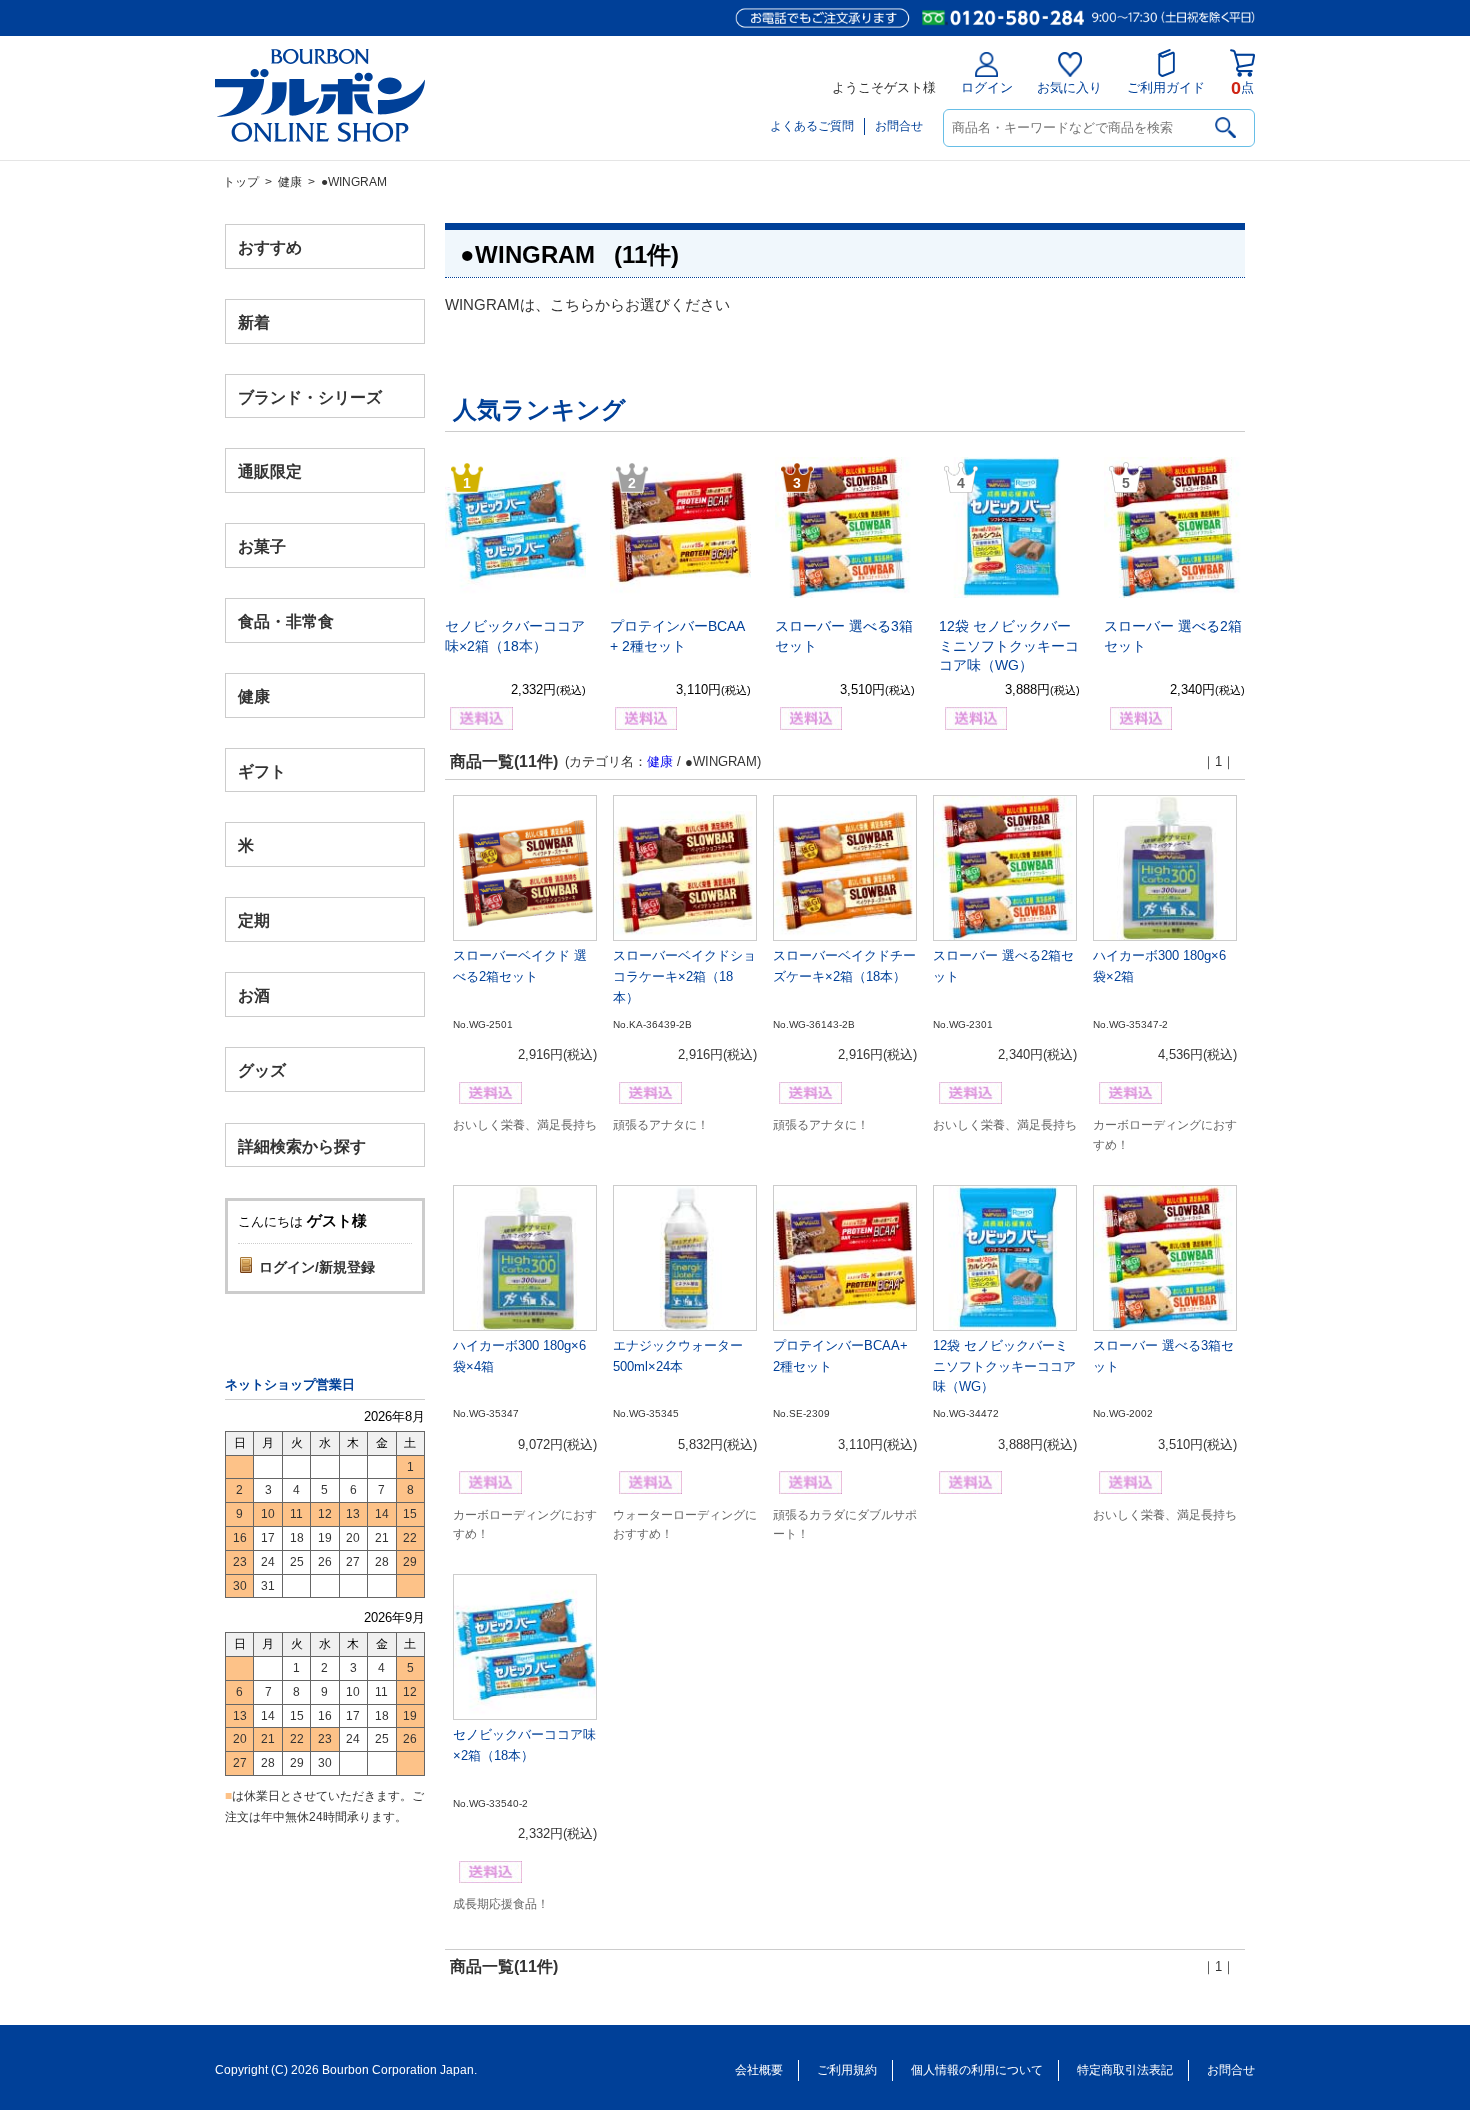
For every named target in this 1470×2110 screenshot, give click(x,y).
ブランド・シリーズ (310, 396)
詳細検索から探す (302, 1145)
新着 (254, 321)
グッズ (262, 1069)
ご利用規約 (847, 2070)
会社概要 (759, 2070)
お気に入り (1069, 87)
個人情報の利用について (977, 2070)
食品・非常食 (286, 621)
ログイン (987, 87)
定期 (254, 920)
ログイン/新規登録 (317, 1267)
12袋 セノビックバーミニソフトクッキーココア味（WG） (1009, 645)
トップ (241, 182)
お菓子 (262, 546)
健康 (290, 182)
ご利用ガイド (1166, 87)
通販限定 (270, 471)
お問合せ (899, 126)
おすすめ (270, 247)
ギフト (262, 770)
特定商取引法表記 (1125, 2070)
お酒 (254, 994)
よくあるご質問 (812, 126)
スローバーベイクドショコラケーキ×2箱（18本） (684, 976)
